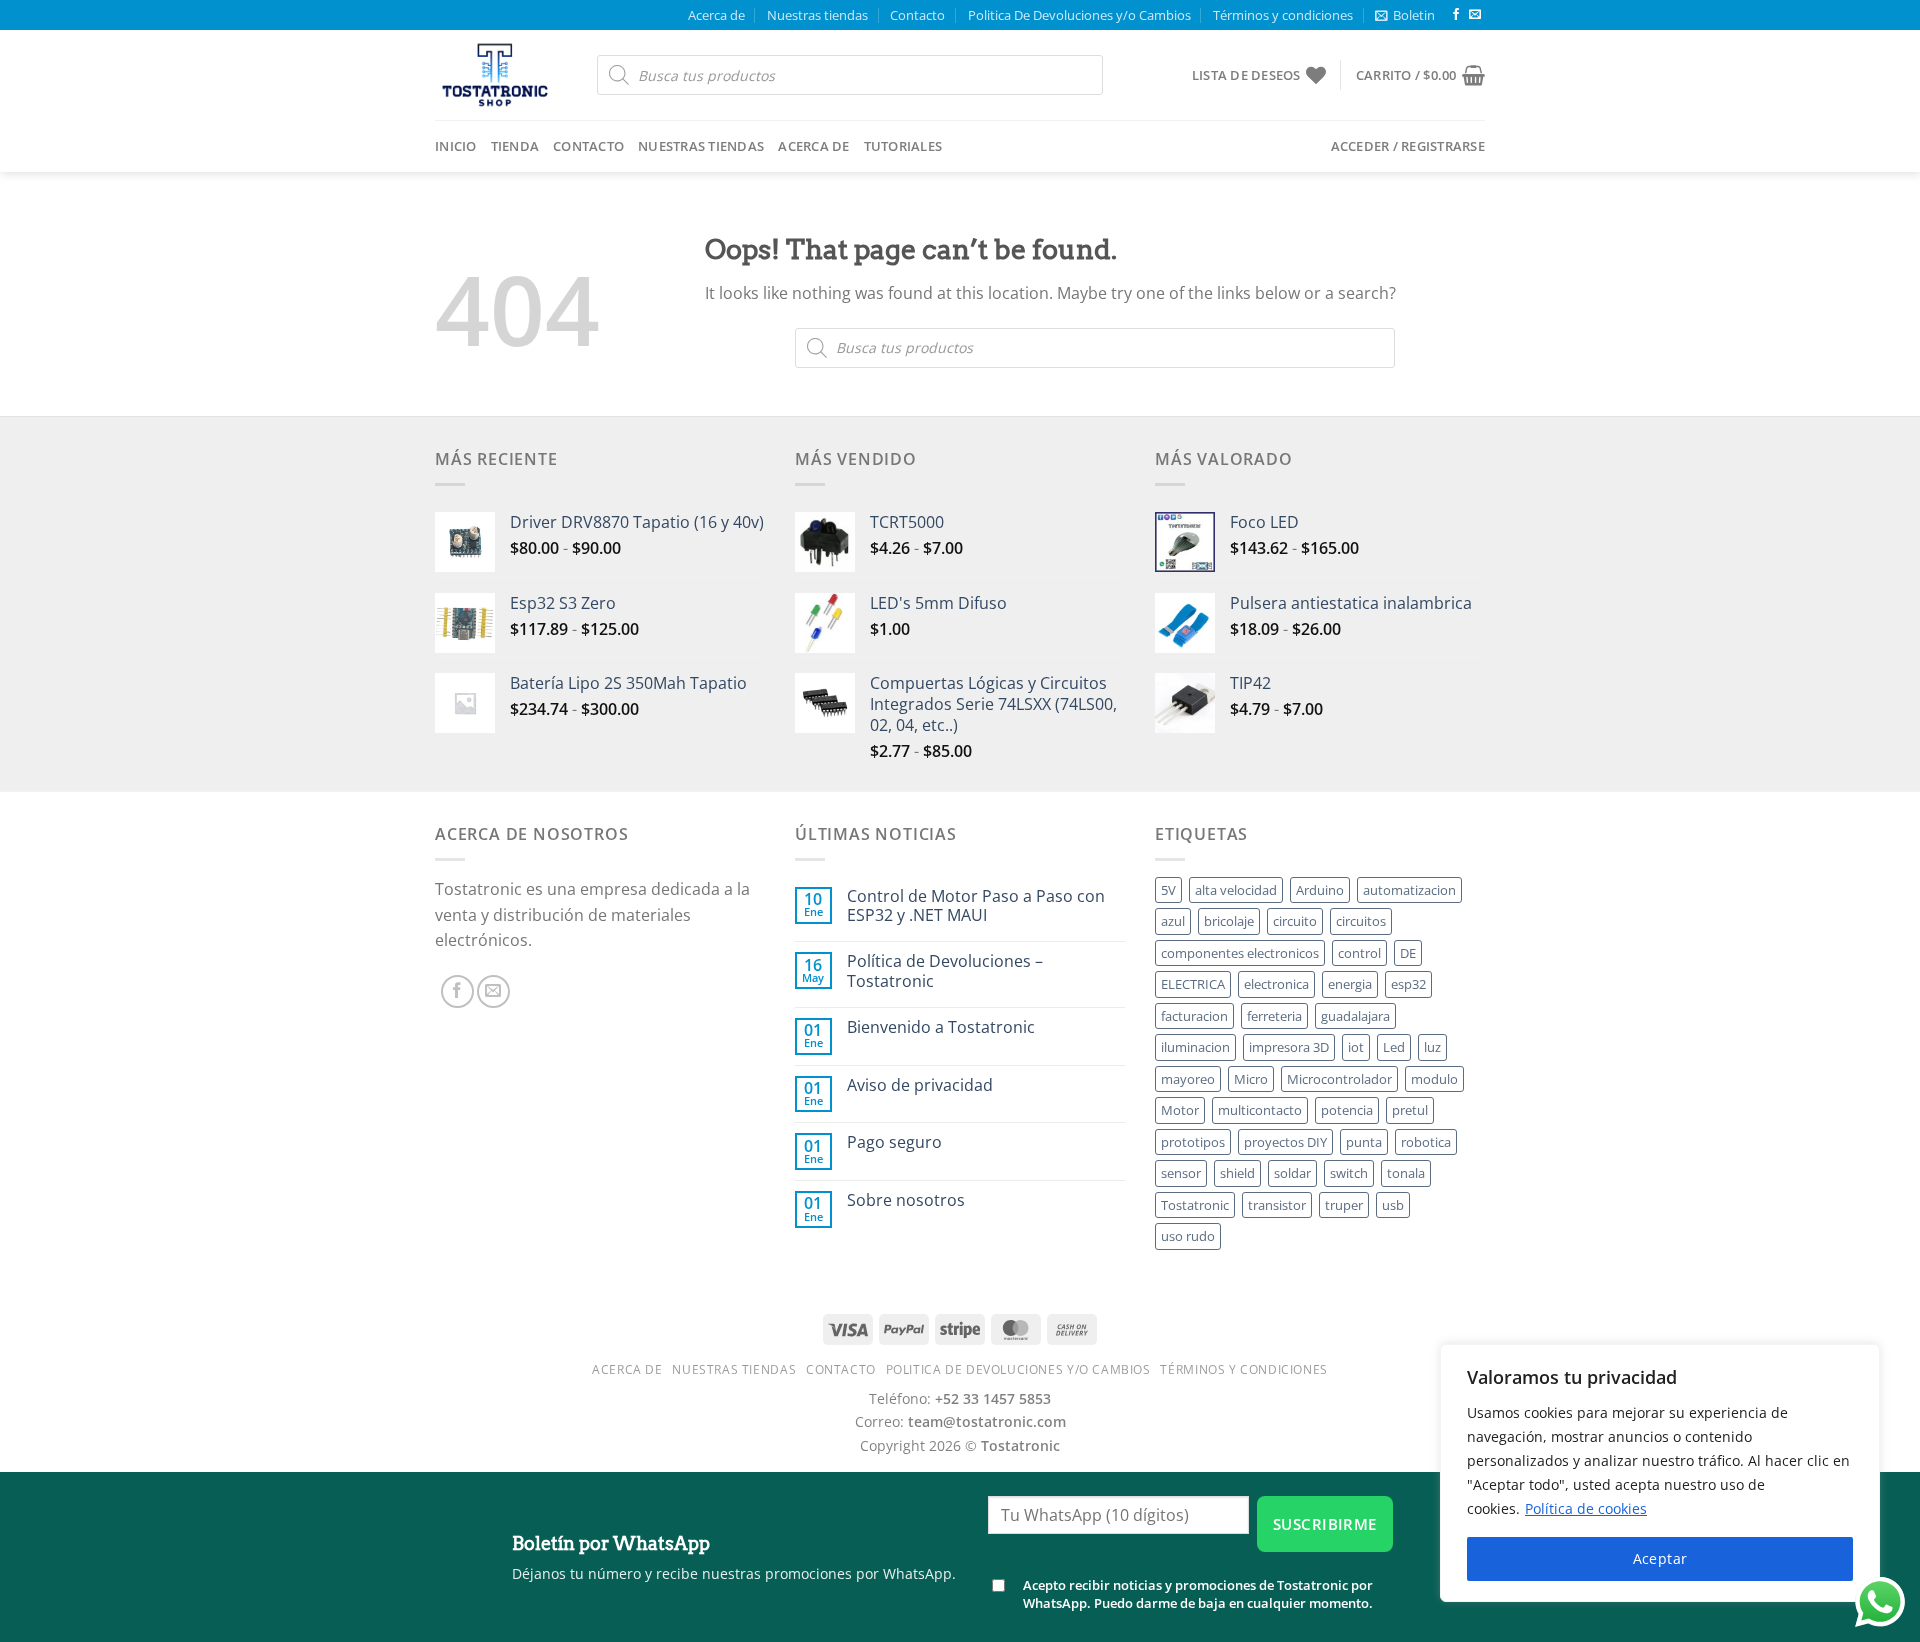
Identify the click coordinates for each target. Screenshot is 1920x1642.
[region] (1660, 1473)
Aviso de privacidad (920, 1085)
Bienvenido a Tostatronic (941, 1027)
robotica (1426, 1142)
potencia (1347, 1110)
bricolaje (1229, 921)
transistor (1277, 1205)
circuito (1295, 921)
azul (1173, 921)
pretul (1410, 1110)
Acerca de (716, 15)
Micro (1251, 1079)
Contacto (917, 15)
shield (1237, 1173)
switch (1349, 1173)
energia (1350, 984)
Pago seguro (894, 1142)
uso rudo (1188, 1236)
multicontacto (1260, 1110)
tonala (1406, 1173)
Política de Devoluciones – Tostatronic (945, 971)
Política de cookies (1586, 1508)
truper (1344, 1205)
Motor (1180, 1110)
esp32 (1408, 984)
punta (1364, 1142)
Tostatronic (1195, 1205)
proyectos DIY (1285, 1142)
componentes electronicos (1240, 953)
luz (1432, 1047)
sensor (1181, 1173)
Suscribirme (1325, 1524)
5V (1168, 890)
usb (1393, 1205)
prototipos (1193, 1142)
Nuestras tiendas (817, 15)
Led (1394, 1047)
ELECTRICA (1193, 984)
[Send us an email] (1475, 15)
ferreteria (1274, 1016)
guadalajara (1355, 1016)
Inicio (456, 146)
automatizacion (1409, 890)
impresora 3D (1289, 1047)
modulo (1434, 1079)
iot (1356, 1047)
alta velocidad (1236, 890)
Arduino (1320, 890)
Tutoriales (903, 146)
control (1359, 953)
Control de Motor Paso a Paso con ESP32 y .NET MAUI (976, 906)
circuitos (1361, 921)
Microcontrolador (1339, 1079)
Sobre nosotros (906, 1200)
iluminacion (1195, 1047)
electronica (1276, 984)
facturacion (1194, 1016)
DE (1408, 953)
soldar (1292, 1173)
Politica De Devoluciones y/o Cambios (1079, 15)
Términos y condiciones (1283, 15)
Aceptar (1660, 1558)
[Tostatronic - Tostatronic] (501, 75)
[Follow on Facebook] (1456, 15)
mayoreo (1188, 1079)
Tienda (515, 146)
